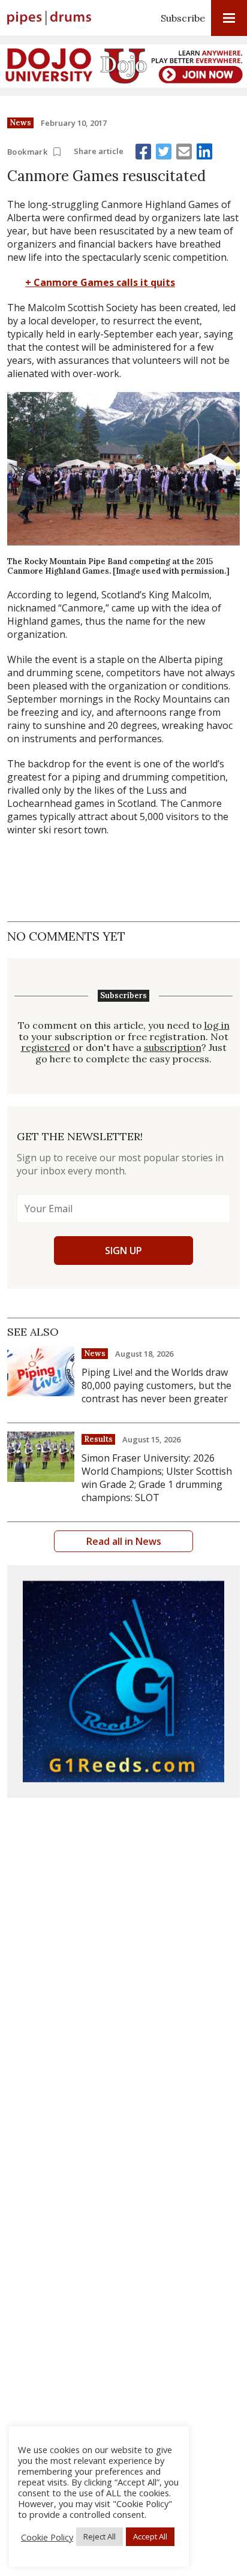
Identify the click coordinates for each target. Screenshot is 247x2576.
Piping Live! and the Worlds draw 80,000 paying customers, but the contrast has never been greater (156, 1385)
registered (46, 1048)
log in (217, 1025)
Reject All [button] (100, 2536)
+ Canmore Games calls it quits (100, 282)
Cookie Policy (47, 2537)
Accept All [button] (150, 2536)
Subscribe (183, 18)
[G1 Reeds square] (123, 1682)
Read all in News (124, 1541)
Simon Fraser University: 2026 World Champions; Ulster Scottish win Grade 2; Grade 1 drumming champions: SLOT (157, 1478)
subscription (173, 1048)
